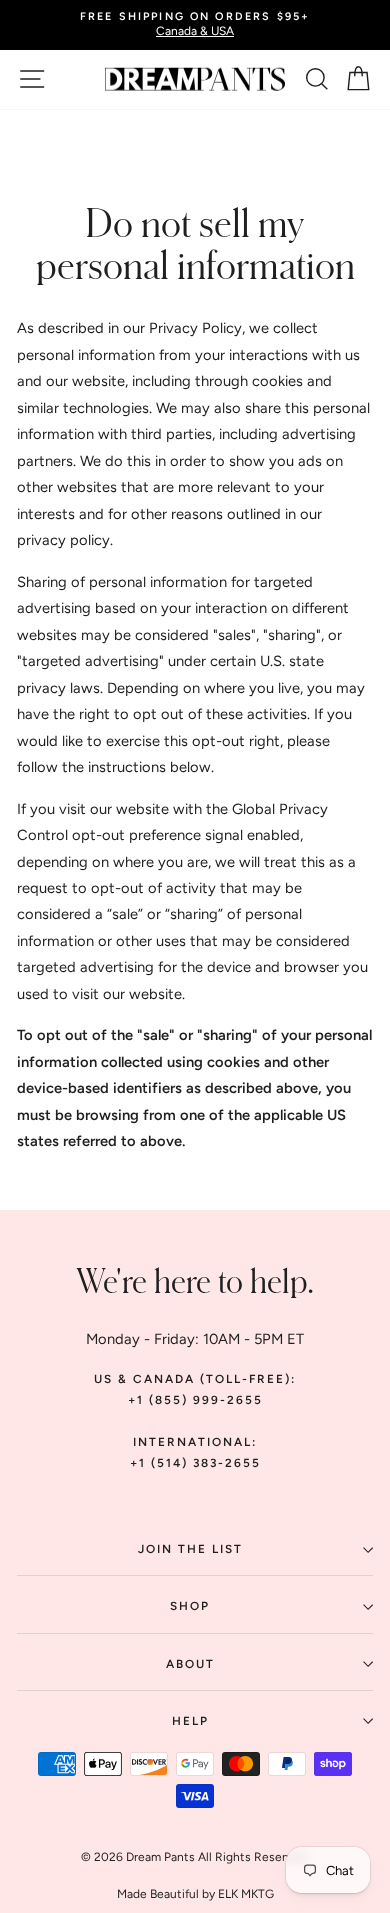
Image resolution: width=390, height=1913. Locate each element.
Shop (190, 1606)
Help (190, 1721)
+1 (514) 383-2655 (195, 1463)
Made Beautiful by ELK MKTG (195, 1894)
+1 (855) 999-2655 (195, 1400)
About (190, 1664)
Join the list (190, 1549)
